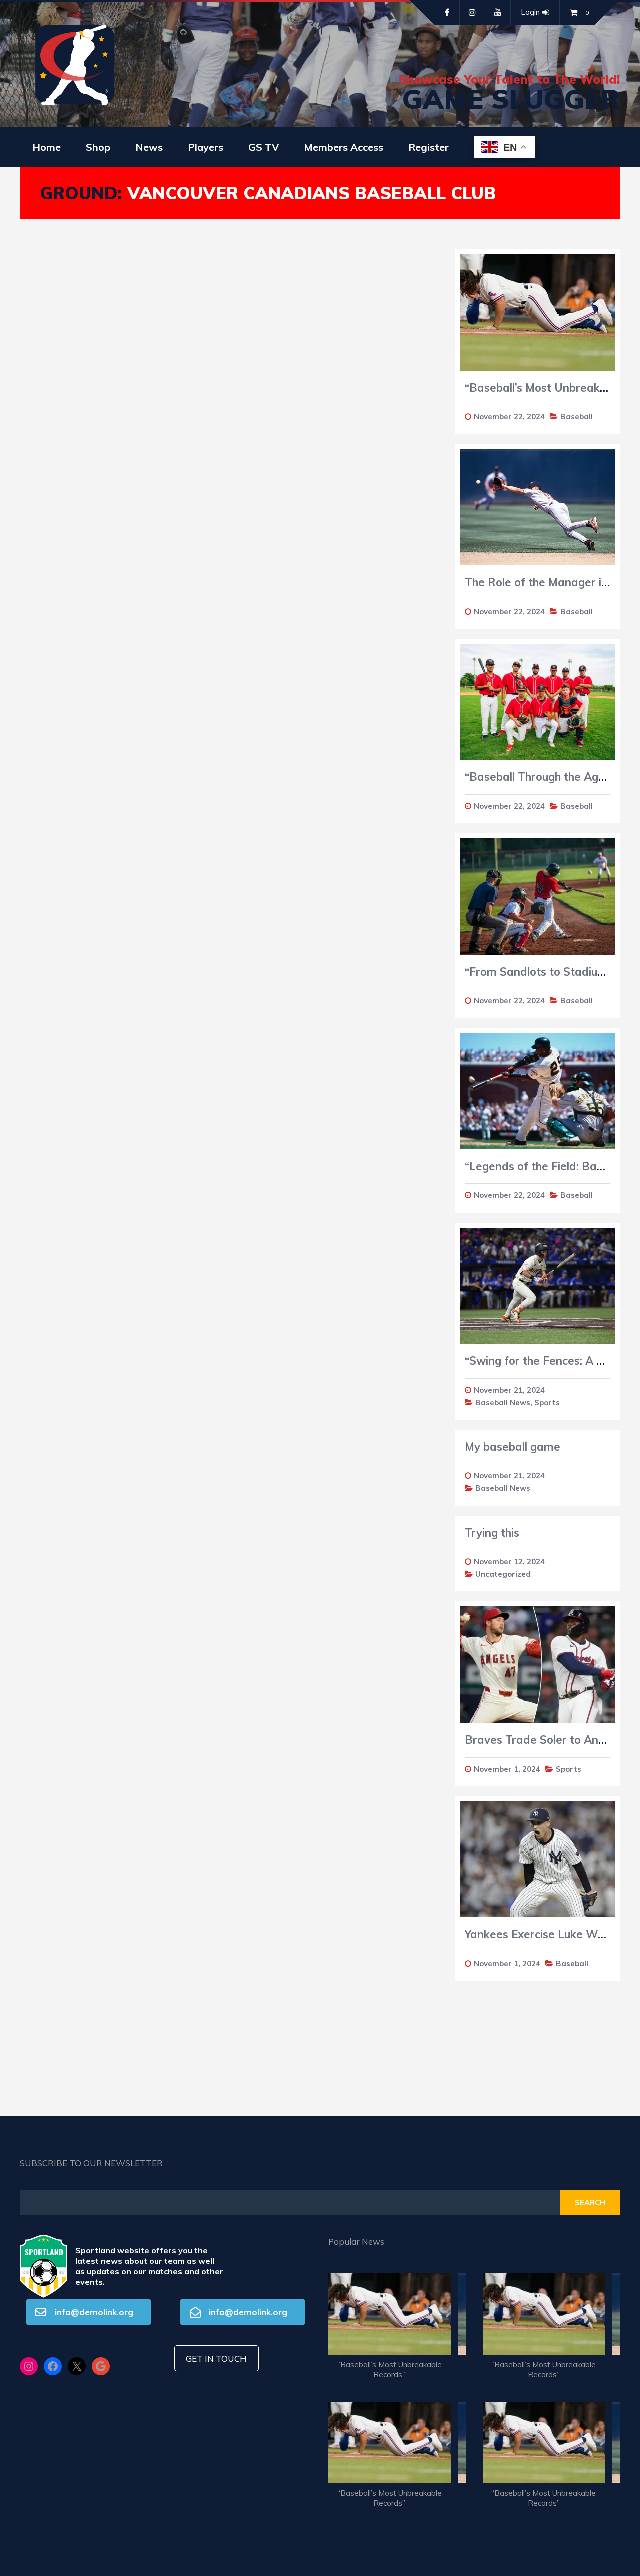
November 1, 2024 (507, 1769)
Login (530, 12)
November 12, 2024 (509, 1561)
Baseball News (503, 1402)
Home (47, 147)
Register (429, 147)
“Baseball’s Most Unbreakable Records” (390, 2369)
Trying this (492, 1533)
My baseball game (513, 1447)
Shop (98, 147)
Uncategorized (503, 1574)
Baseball (577, 417)
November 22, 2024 (509, 417)
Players (206, 147)
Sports (547, 1402)
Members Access (344, 147)
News (149, 147)
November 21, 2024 (509, 1390)
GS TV (264, 147)
